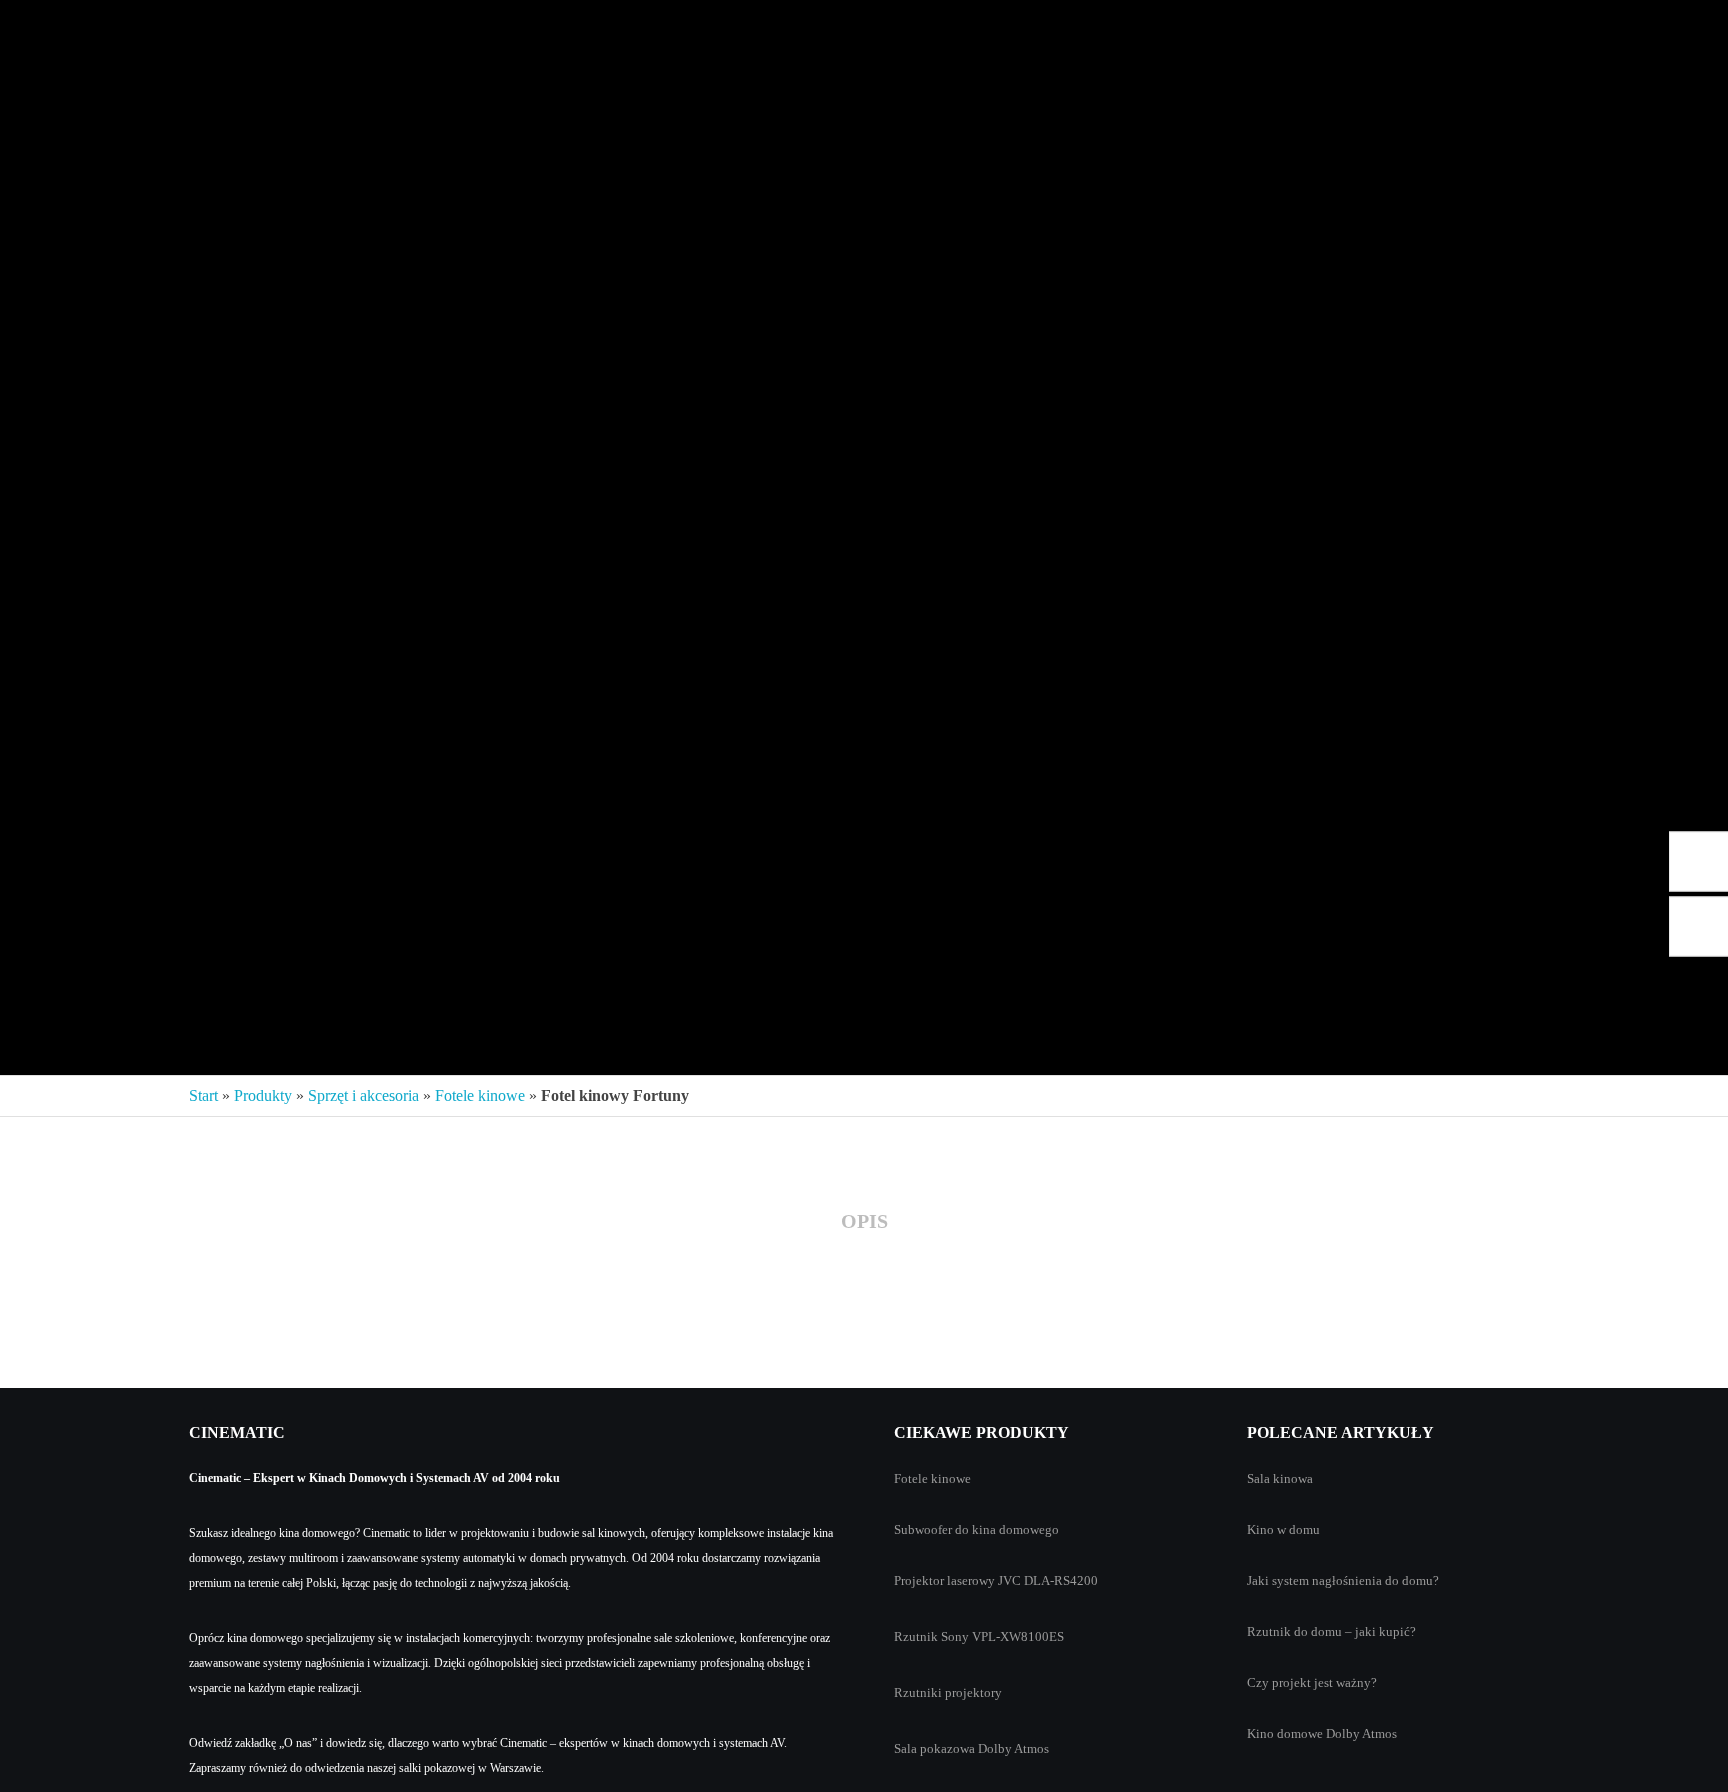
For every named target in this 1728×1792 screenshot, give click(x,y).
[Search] (1680, 30)
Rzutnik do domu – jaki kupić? (1331, 1631)
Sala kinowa (1280, 1478)
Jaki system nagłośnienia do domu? (1343, 1580)
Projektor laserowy (944, 1580)
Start (203, 1095)
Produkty (263, 1095)
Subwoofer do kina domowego (976, 1529)
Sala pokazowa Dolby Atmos (971, 1748)
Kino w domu (1283, 1529)
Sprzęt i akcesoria (363, 1095)
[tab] (864, 1222)
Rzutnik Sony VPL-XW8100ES (979, 1636)
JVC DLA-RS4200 (1048, 1580)
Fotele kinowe (480, 1095)
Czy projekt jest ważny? (1312, 1682)
